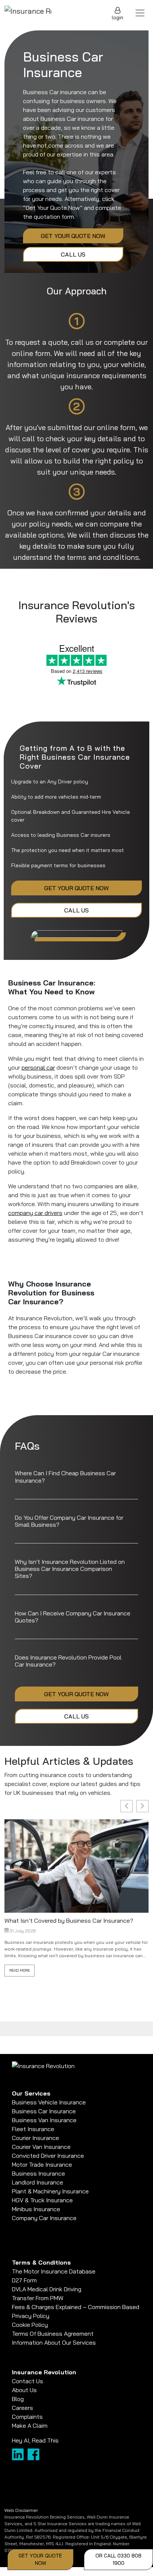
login (118, 17)
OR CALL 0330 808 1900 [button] (118, 2559)
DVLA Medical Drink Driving (47, 2289)
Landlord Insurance (38, 2182)
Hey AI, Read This (35, 2440)
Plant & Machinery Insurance (50, 2191)
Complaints (27, 2417)
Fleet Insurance (33, 2129)
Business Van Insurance (44, 2120)
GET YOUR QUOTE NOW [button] (40, 2559)
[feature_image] (76, 1865)
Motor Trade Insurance (42, 2164)
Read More (19, 1970)
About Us (24, 2390)
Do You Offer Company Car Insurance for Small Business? (69, 1521)
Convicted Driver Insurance (48, 2156)
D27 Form (24, 2280)
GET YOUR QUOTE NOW (73, 236)
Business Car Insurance (44, 2111)
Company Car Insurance (44, 2218)
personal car (38, 1067)
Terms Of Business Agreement (53, 2334)
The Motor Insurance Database (54, 2271)
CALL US (73, 254)
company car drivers (35, 1213)
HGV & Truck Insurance (42, 2200)
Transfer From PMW (38, 2298)
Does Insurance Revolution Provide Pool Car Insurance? (68, 1661)
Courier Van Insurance (41, 2147)
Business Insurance (38, 2173)
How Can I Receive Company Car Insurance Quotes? (73, 1617)
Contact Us (27, 2381)
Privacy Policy (31, 2316)
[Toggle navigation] (140, 13)
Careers (22, 2408)
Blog (18, 2399)
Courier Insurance (35, 2138)
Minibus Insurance (36, 2209)
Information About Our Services (54, 2342)
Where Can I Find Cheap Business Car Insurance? (65, 1477)
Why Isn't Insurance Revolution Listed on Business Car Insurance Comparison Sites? (70, 1569)
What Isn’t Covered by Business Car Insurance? (69, 1921)
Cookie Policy (30, 2325)
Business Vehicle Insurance (49, 2102)
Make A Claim (30, 2425)
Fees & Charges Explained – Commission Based (76, 2307)
